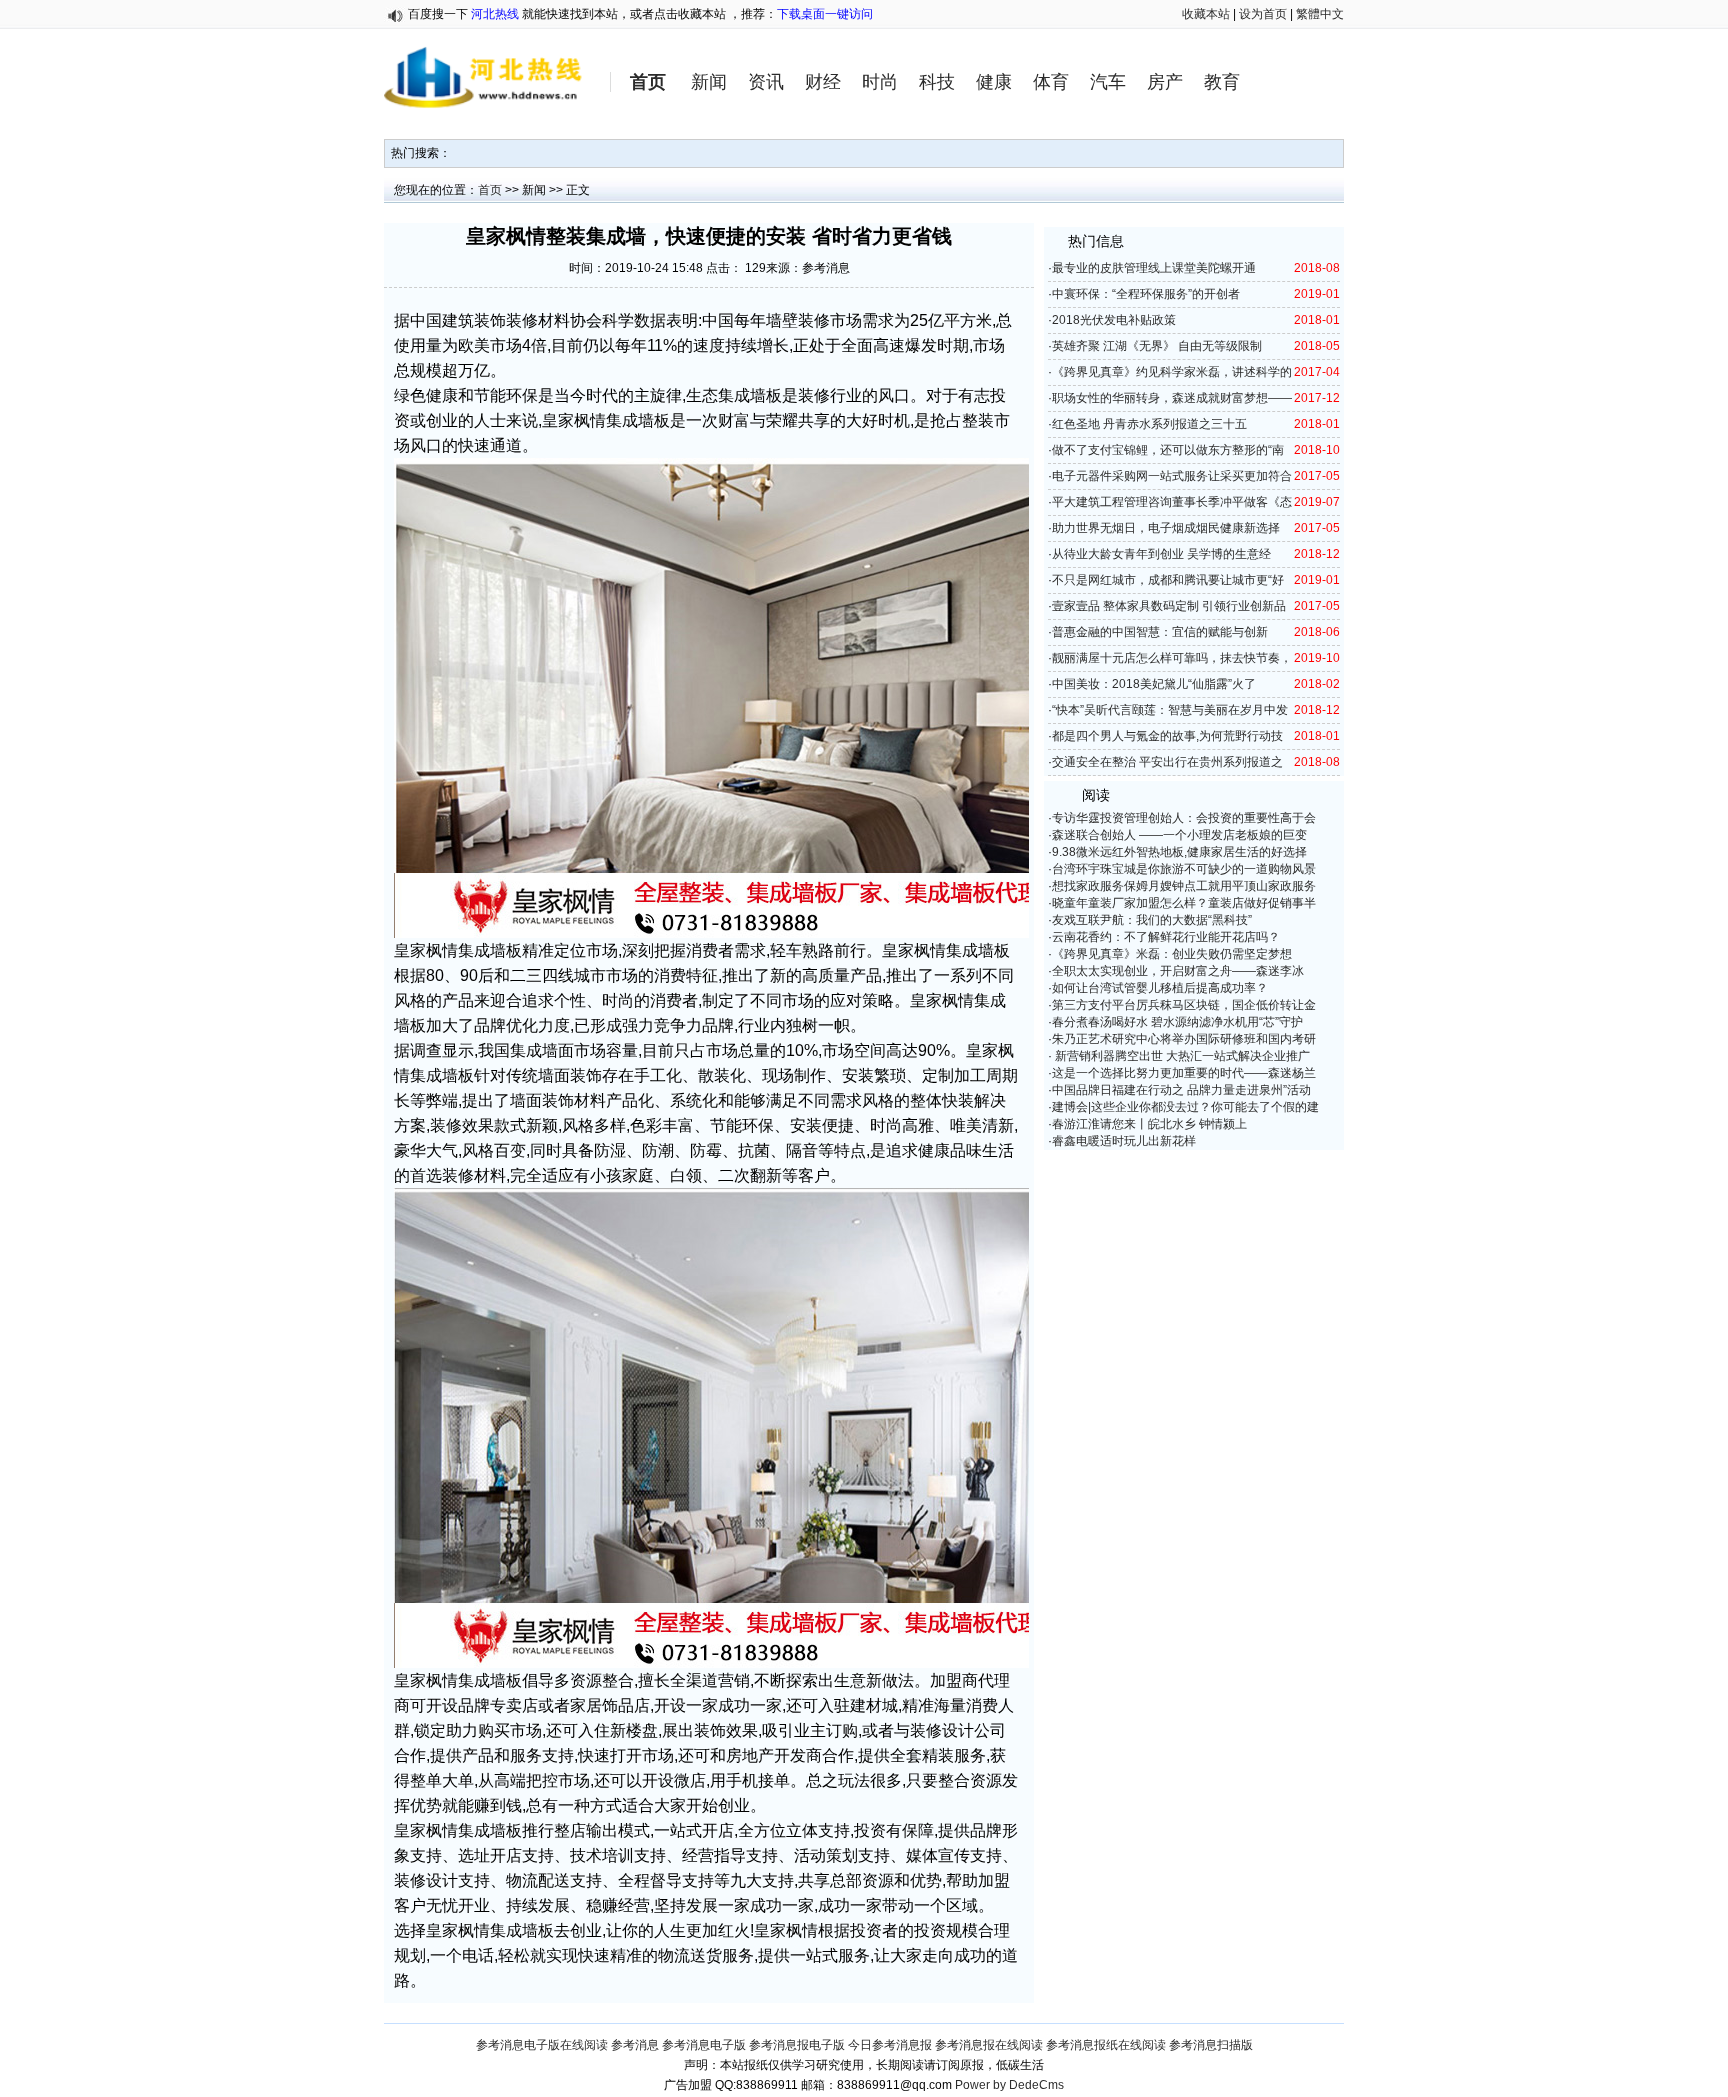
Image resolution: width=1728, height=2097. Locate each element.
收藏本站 (1206, 14)
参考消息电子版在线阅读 (542, 2045)
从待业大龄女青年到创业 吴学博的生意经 (1161, 554)
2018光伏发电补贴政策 (1114, 320)
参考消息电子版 (704, 2045)
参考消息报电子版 (797, 2045)
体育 (1051, 82)
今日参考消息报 (890, 2045)
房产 (1165, 82)
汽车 (1108, 82)
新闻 (709, 82)
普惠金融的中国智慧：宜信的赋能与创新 (1160, 632)
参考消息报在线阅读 (989, 2045)
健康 (994, 82)
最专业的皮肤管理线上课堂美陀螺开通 (1154, 268)
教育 (1222, 82)
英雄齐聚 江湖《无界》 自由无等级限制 (1157, 346)
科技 (937, 82)
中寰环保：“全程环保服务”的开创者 (1146, 294)
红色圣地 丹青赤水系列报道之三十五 (1149, 424)
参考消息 (635, 2045)
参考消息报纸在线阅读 (1106, 2045)
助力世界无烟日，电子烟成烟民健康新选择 (1166, 528)
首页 (648, 82)
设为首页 (1263, 14)
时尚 (880, 82)
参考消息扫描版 (1211, 2045)
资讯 (766, 82)
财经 (823, 82)
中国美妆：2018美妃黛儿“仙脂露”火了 (1154, 684)
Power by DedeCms (1009, 2085)
